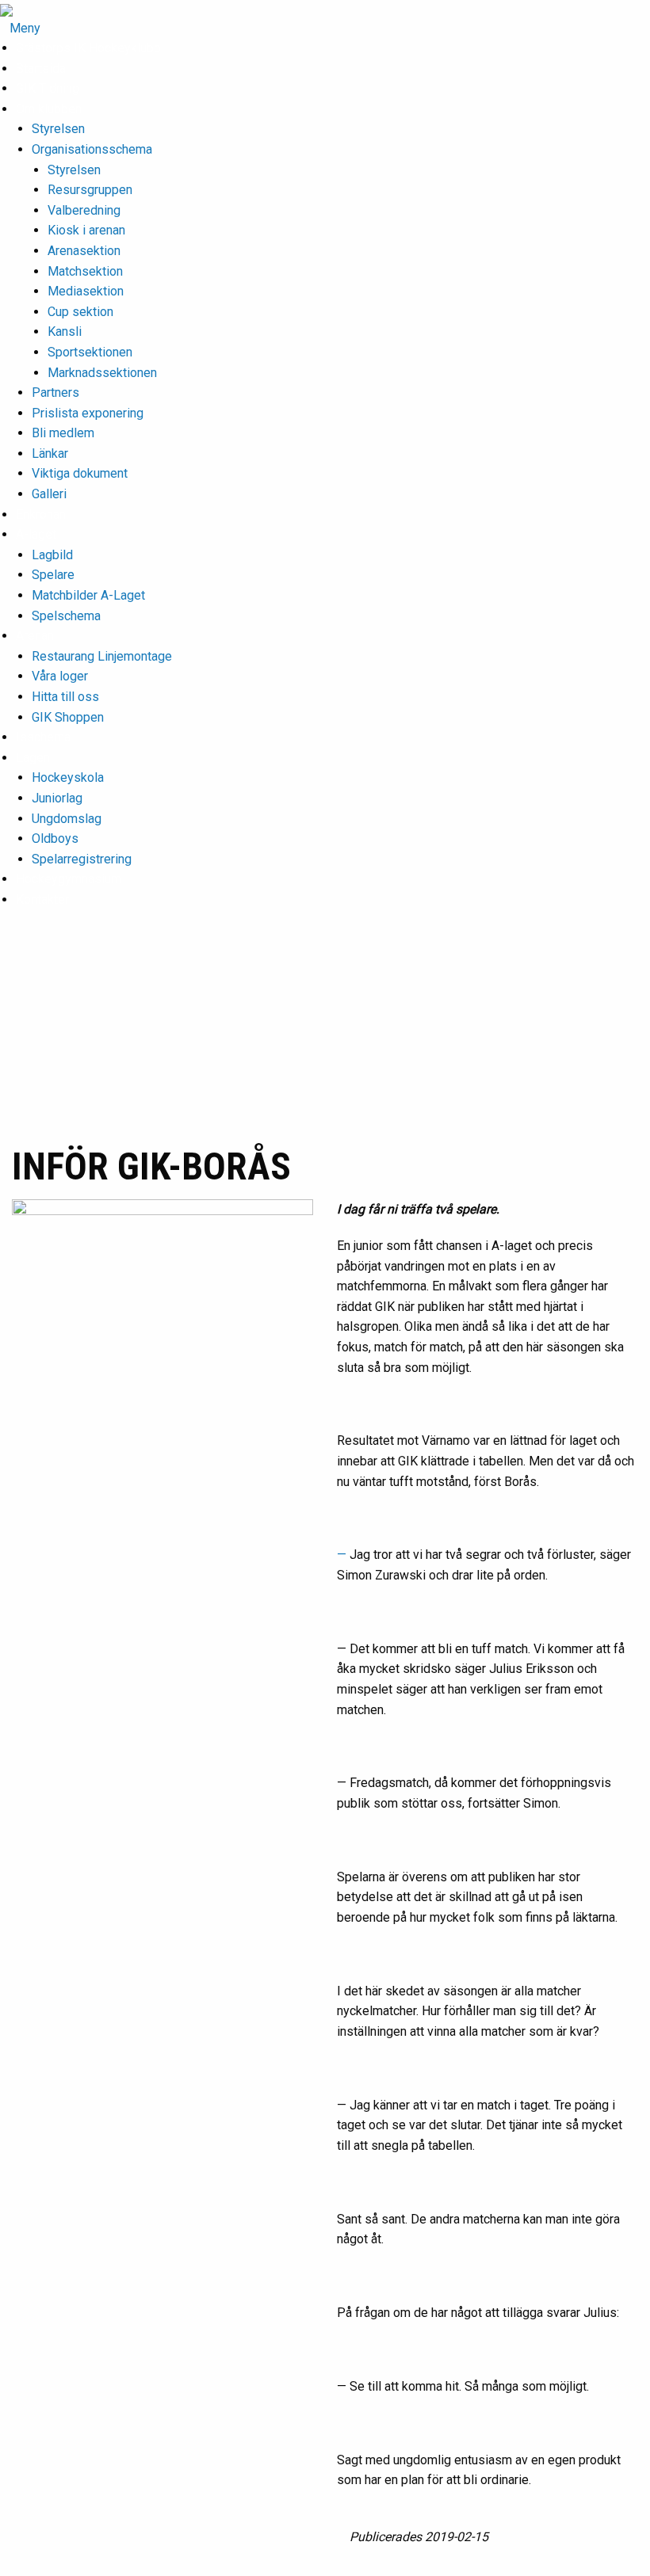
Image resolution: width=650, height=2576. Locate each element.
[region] (325, 1041)
